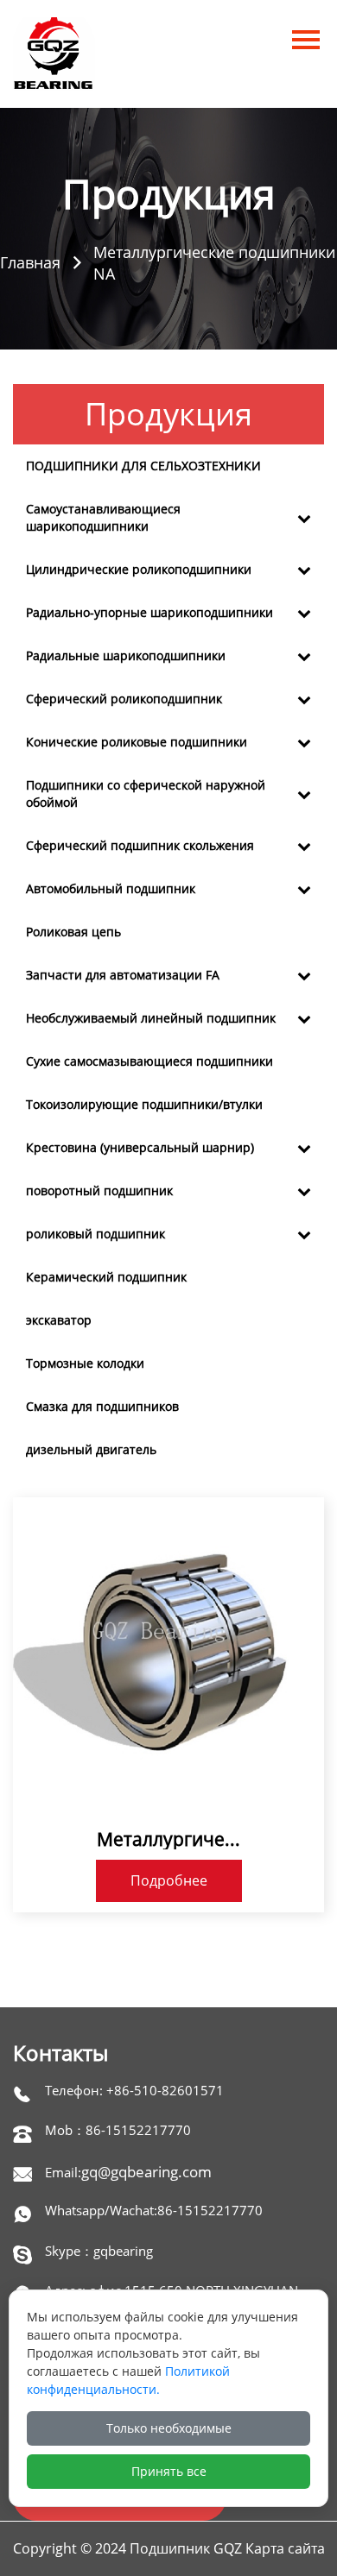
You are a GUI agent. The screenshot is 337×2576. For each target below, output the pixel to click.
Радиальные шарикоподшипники (126, 655)
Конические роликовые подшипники (137, 742)
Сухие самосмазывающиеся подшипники (149, 1061)
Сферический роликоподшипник (124, 699)
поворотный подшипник (99, 1190)
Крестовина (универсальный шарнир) (140, 1147)
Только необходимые (169, 2428)
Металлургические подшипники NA (214, 263)
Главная (30, 262)
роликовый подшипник (95, 1234)
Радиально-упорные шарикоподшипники (149, 612)
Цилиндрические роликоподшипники (139, 569)
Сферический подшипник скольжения (140, 845)
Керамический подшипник (106, 1277)
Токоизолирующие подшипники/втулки (144, 1104)
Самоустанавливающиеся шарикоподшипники (103, 517)
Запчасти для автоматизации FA (123, 975)
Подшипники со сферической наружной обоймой (146, 794)
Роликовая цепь (73, 932)
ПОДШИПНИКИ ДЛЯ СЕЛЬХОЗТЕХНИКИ (143, 466)
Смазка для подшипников (102, 1406)
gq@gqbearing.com (146, 2172)
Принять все (169, 2471)
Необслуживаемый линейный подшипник (151, 1018)
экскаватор (59, 1320)
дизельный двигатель (91, 1449)
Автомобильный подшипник (111, 888)
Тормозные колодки (85, 1363)
